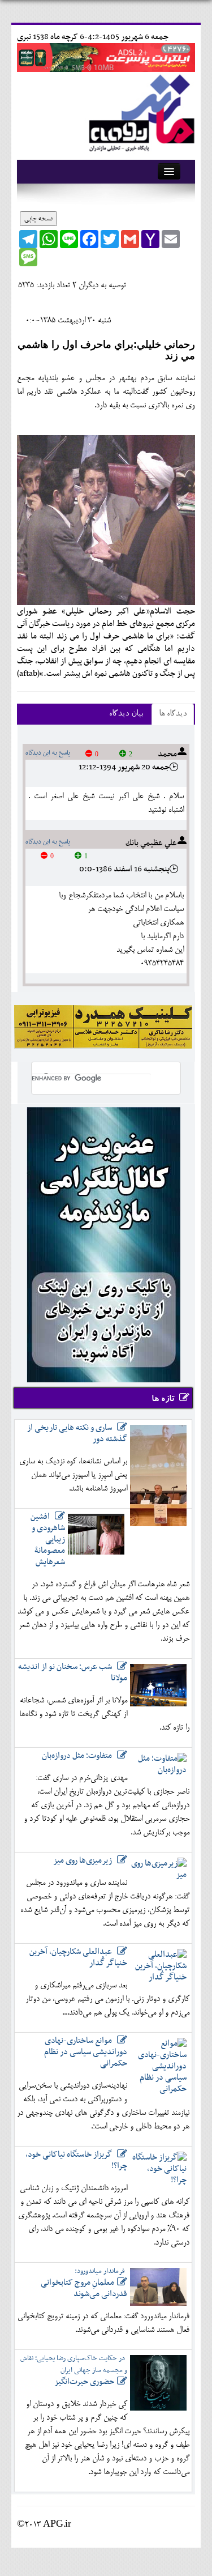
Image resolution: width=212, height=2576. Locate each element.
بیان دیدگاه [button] (126, 714)
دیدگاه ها (173, 714)
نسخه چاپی (38, 219)
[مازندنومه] (140, 111)
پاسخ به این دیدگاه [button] (48, 753)
